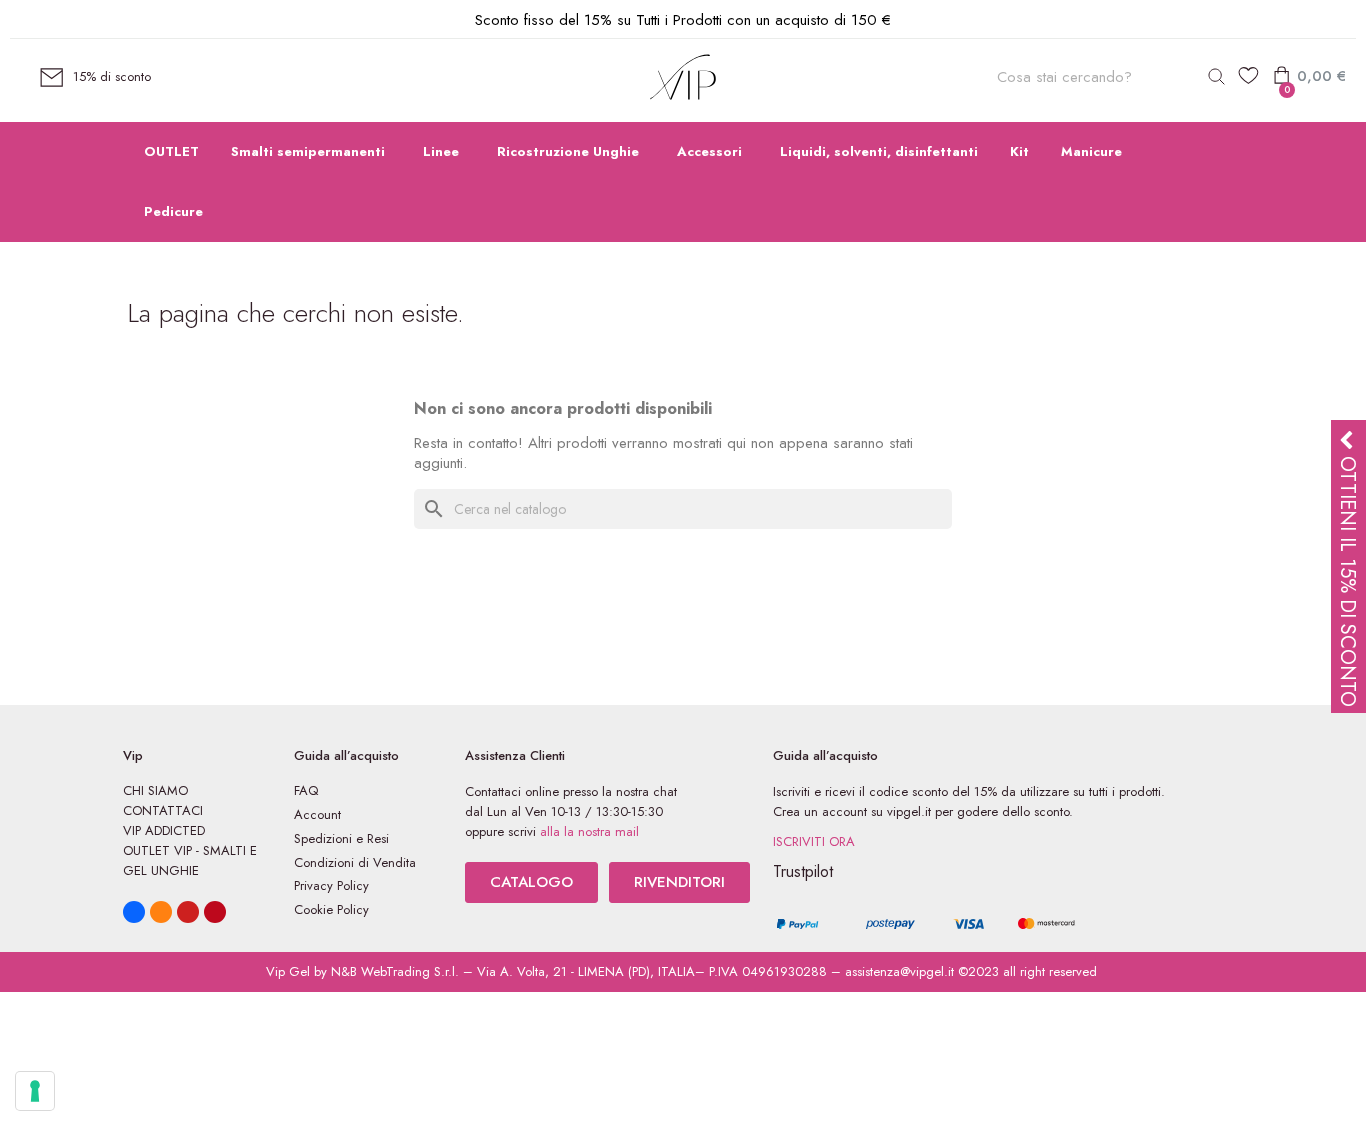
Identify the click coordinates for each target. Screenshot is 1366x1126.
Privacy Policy (331, 885)
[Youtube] (188, 912)
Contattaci (163, 810)
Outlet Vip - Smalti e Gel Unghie (190, 860)
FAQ (306, 790)
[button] (531, 882)
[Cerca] (1216, 77)
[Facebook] (134, 912)
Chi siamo (155, 790)
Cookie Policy (331, 909)
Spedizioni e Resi (341, 838)
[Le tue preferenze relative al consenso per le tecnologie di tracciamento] (35, 1091)
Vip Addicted (164, 830)
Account (317, 814)
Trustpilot (803, 871)
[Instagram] (161, 912)
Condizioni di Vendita (355, 862)
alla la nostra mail (589, 831)
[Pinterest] (215, 912)
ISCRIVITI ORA (814, 841)
